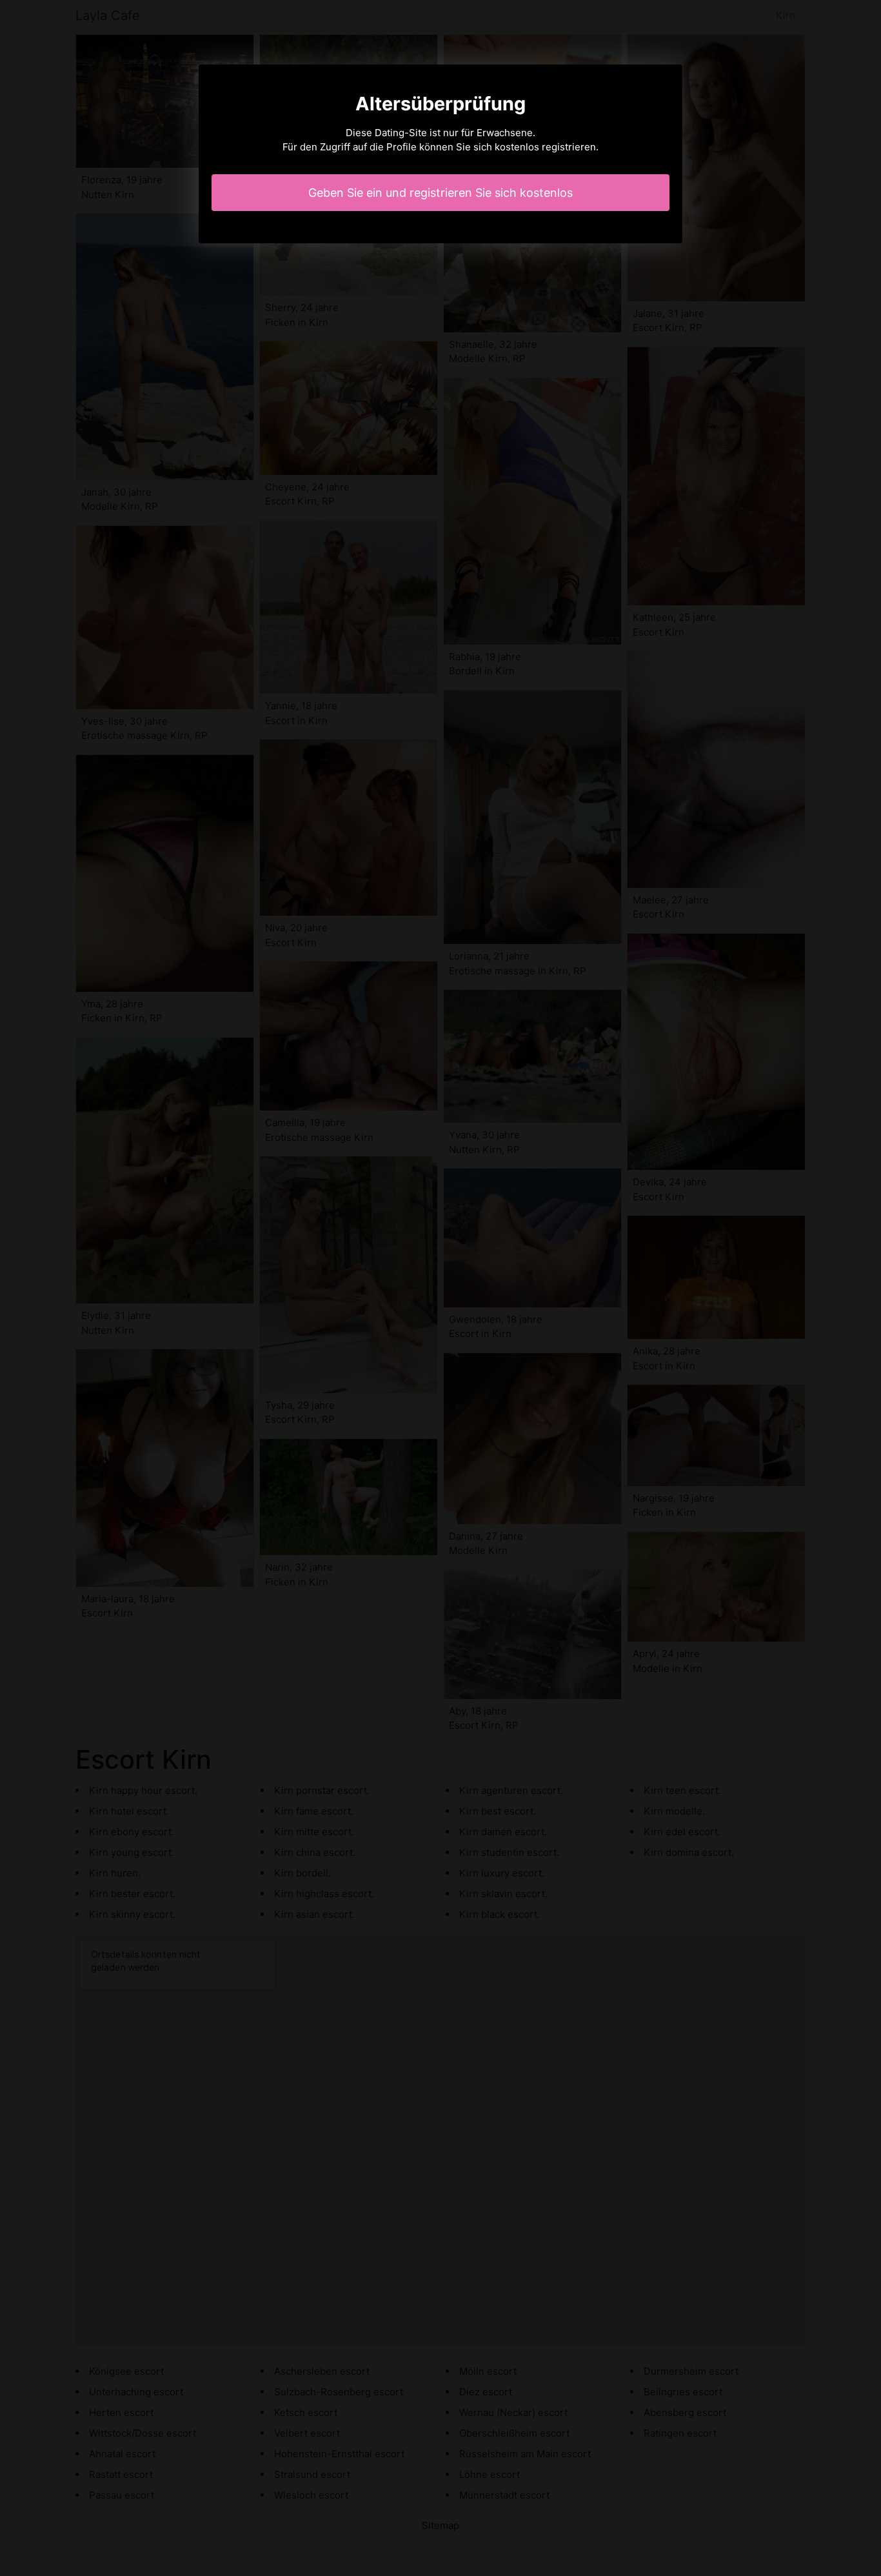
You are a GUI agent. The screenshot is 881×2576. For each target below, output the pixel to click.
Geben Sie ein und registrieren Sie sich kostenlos (440, 193)
